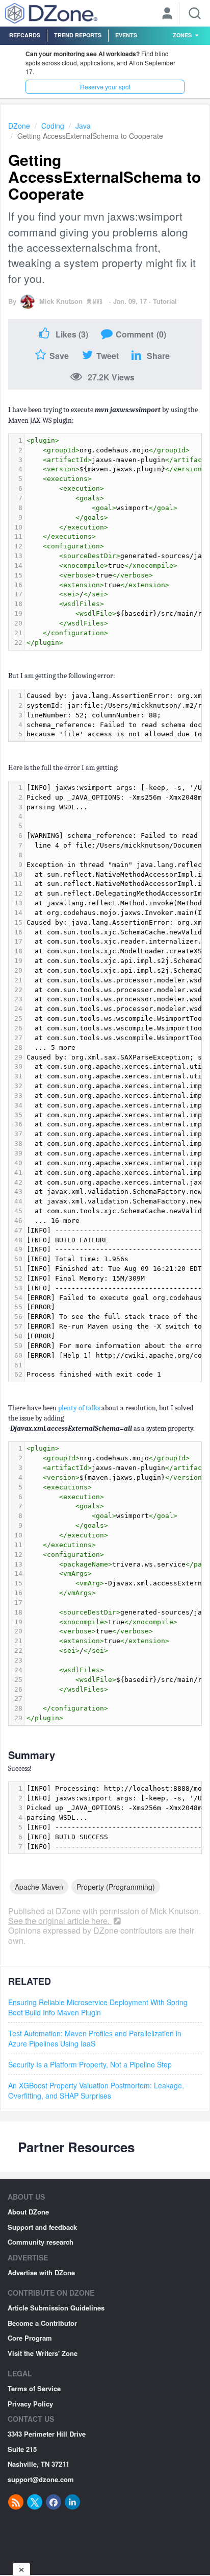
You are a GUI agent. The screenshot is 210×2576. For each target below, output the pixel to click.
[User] (167, 14)
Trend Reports (78, 35)
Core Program (30, 2338)
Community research (41, 2242)
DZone (19, 126)
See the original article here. (60, 1921)
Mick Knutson (61, 301)
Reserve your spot (105, 87)
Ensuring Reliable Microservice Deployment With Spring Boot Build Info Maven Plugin (98, 2007)
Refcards (25, 35)
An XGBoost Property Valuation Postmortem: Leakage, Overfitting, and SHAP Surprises (96, 2090)
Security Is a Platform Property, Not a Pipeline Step (90, 2064)
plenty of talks (79, 1408)
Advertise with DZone (41, 2272)
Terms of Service (34, 2388)
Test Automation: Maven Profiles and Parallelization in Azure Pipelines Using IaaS (95, 2038)
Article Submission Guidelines (56, 2308)
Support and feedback (42, 2227)
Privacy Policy (30, 2404)
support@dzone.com (41, 2479)
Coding (53, 126)
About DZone (28, 2212)
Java (83, 126)
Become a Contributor (42, 2323)
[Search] (195, 13)
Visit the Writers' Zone (43, 2353)
